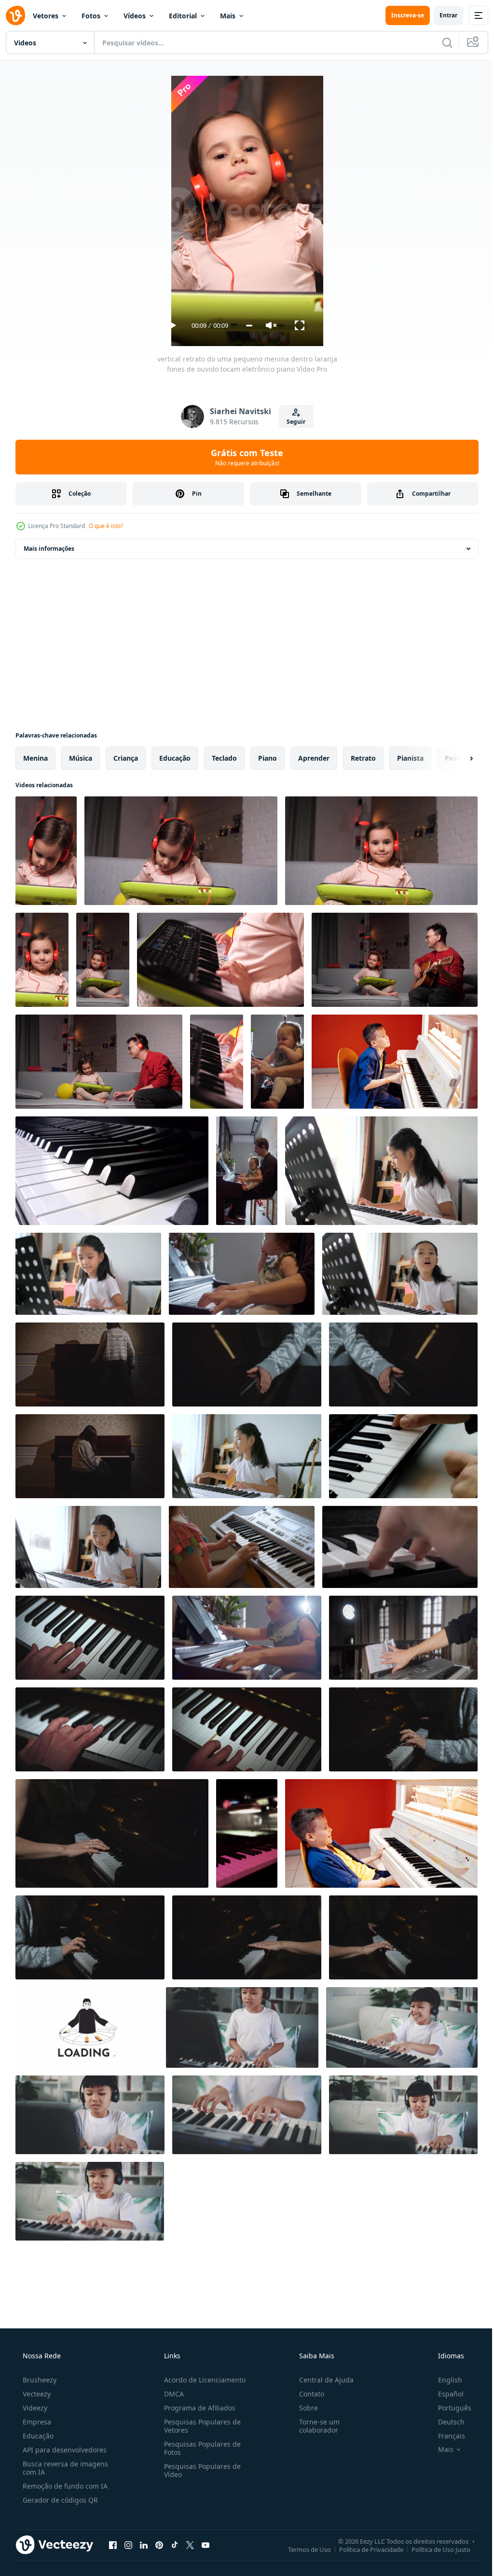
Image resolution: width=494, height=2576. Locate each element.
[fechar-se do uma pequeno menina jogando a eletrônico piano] (220, 960)
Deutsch (445, 2422)
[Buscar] (440, 42)
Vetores (46, 16)
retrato (363, 758)
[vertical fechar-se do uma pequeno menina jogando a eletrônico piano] (217, 1062)
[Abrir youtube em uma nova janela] (206, 2545)
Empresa (36, 2422)
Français (445, 2436)
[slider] (245, 326)
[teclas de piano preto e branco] (112, 1171)
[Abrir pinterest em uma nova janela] (159, 2545)
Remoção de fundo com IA (64, 2486)
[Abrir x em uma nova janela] (190, 2545)
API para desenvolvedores (64, 2450)
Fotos (91, 16)
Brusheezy (39, 2380)
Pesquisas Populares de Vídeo (199, 2470)
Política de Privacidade (364, 2549)
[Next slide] (456, 758)
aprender (314, 758)
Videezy (34, 2408)
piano (268, 758)
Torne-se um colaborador (315, 2426)
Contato (307, 2394)
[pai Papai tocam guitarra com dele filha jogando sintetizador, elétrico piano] (395, 960)
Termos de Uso (302, 2549)
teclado (224, 758)
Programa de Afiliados (197, 2408)
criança (126, 758)
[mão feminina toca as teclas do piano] (400, 1547)
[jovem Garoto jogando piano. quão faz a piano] (381, 1833)
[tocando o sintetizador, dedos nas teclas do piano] (403, 1456)
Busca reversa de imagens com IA (64, 2468)
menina (35, 758)
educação (175, 758)
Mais (228, 16)
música (81, 758)
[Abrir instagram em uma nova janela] (128, 2545)
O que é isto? (106, 526)
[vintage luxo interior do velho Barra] (247, 1833)
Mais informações (49, 549)
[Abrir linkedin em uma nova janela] (144, 2545)
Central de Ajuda (322, 2380)
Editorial (183, 16)
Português (448, 2408)
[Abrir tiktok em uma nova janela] (175, 2545)
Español (445, 2394)
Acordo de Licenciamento (202, 2380)
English (444, 2380)
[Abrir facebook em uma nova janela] (113, 2545)
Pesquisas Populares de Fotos (199, 2448)
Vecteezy (36, 2394)
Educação (37, 2436)
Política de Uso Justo (434, 2549)
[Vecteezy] (15, 15)
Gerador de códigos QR (59, 2500)
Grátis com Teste (244, 457)
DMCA (171, 2394)
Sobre (304, 2408)
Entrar (441, 15)
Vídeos (135, 16)
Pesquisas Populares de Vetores (199, 2426)
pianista (410, 758)
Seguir (293, 422)
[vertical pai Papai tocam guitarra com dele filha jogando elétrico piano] (103, 960)
